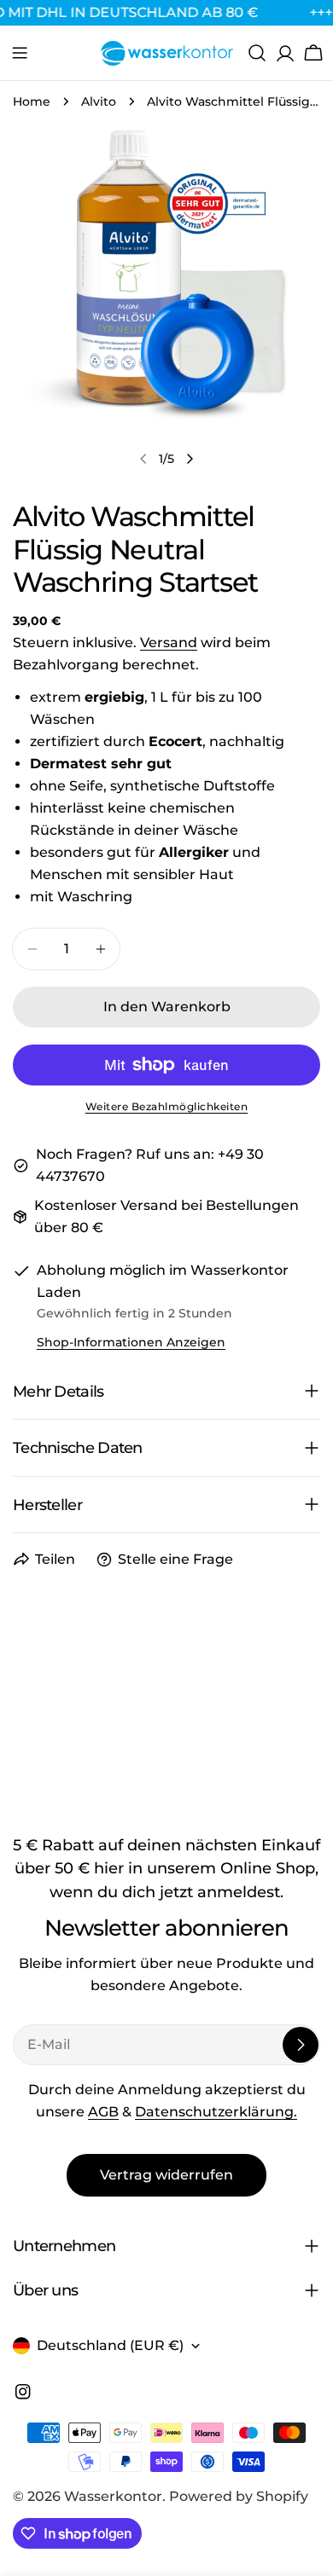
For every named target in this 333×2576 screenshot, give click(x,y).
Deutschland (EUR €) (110, 2345)
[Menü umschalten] (20, 53)
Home (32, 101)
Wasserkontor (113, 2496)
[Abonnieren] (301, 2045)
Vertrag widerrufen (166, 2175)
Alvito (99, 101)
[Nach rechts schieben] (190, 459)
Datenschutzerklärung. (216, 2112)
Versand (169, 643)
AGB (103, 2112)
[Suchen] (257, 53)
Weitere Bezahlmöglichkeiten (167, 1106)
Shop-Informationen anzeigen (131, 1342)
